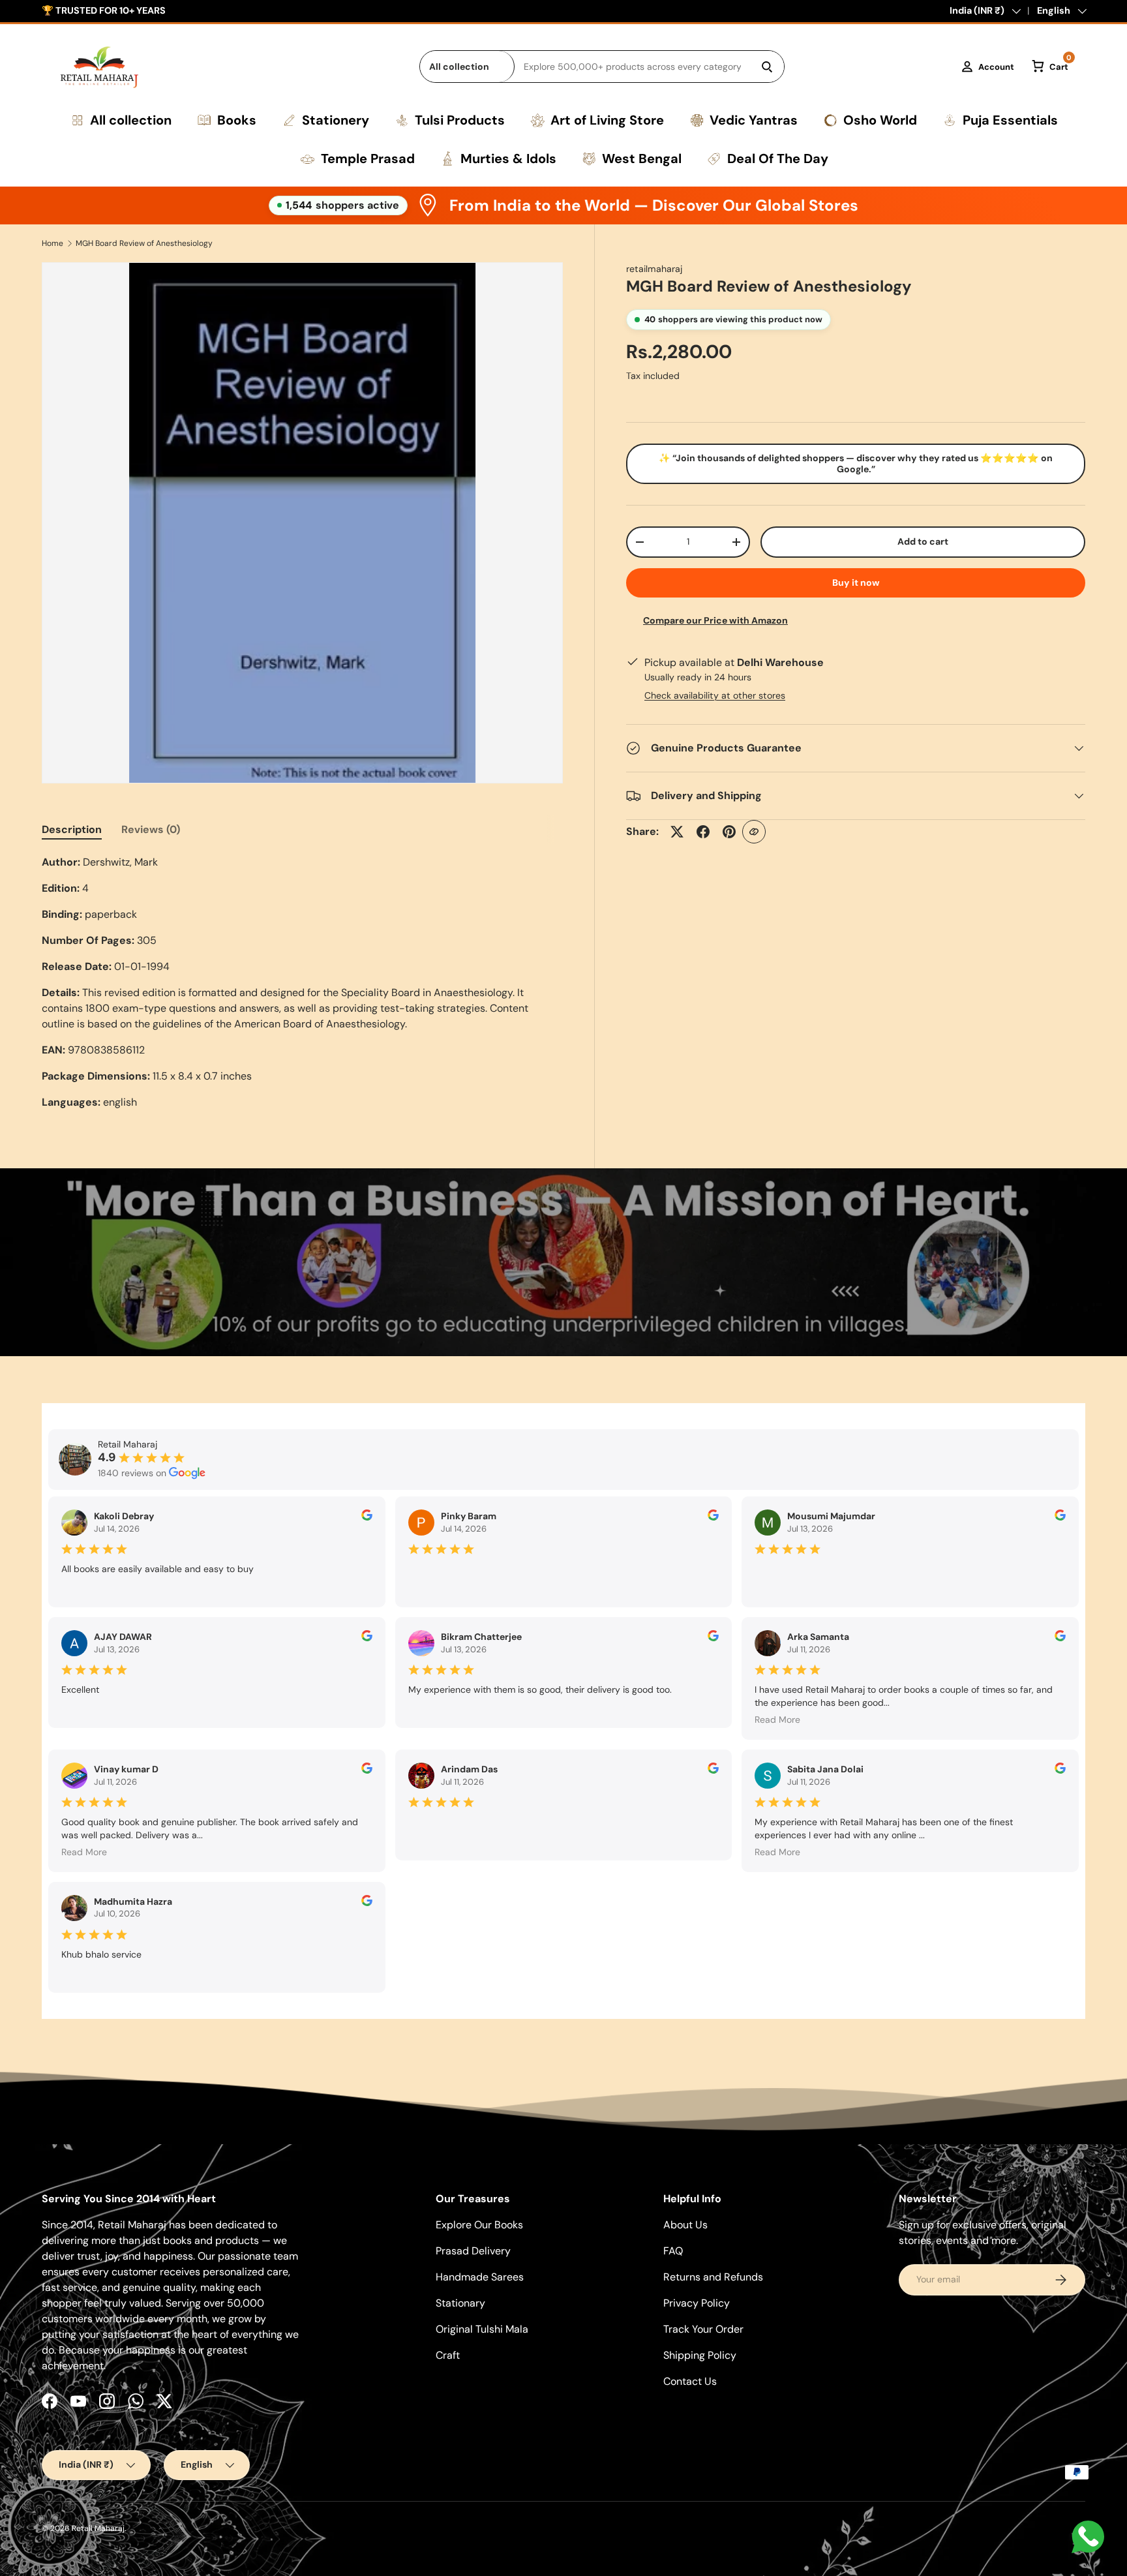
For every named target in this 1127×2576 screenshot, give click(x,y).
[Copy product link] (754, 832)
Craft (448, 2355)
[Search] (767, 67)
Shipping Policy (700, 2355)
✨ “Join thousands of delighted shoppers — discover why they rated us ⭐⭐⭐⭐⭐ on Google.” (856, 463)
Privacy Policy (697, 2303)
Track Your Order (703, 2329)
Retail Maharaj (98, 2528)
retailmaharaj (654, 269)
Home (53, 243)
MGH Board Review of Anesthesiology (144, 243)
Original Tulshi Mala (482, 2329)
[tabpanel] (302, 982)
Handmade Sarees (480, 2277)
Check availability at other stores (715, 695)
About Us (685, 2225)
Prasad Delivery (473, 2251)
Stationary (460, 2303)
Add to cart (923, 541)
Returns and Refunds (713, 2277)
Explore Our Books (479, 2225)
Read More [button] (777, 1720)
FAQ (673, 2251)
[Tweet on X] (677, 832)
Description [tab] (72, 829)
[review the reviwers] (367, 1517)
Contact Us (690, 2381)
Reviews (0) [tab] (151, 829)
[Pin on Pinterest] (729, 832)
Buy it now (856, 583)
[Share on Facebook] (703, 832)
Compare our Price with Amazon (715, 620)
